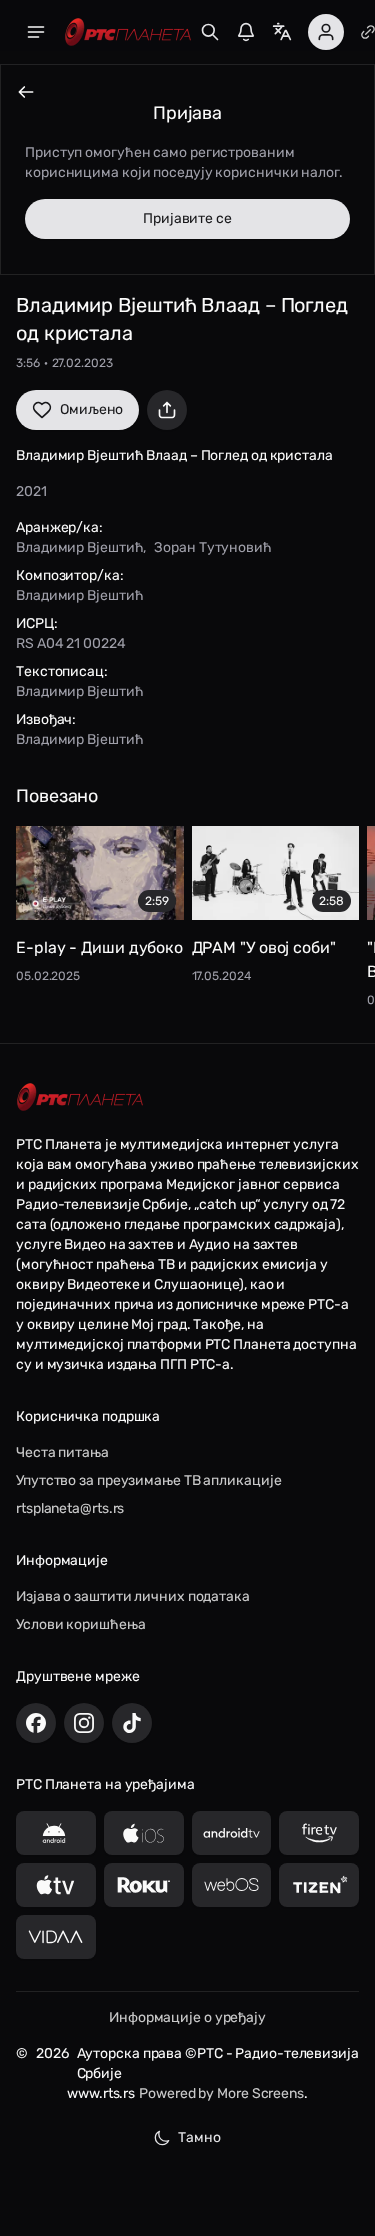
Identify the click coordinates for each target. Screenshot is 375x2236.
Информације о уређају (187, 2017)
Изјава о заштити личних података (133, 1596)
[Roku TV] (144, 1885)
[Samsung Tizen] (319, 1885)
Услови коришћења (80, 1624)
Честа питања (62, 1452)
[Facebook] (36, 1723)
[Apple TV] (56, 1885)
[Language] (282, 32)
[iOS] (144, 1833)
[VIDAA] (56, 1937)
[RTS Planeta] (128, 32)
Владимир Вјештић (79, 547)
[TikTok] (132, 1723)
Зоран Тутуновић (213, 547)
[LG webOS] (232, 1885)
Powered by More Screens (221, 2093)
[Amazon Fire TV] (319, 1833)
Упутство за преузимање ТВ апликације (148, 1480)
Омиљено (91, 409)
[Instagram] (84, 1723)
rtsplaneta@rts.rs (70, 1508)
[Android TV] (232, 1833)
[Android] (56, 1833)
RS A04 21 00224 (71, 643)
